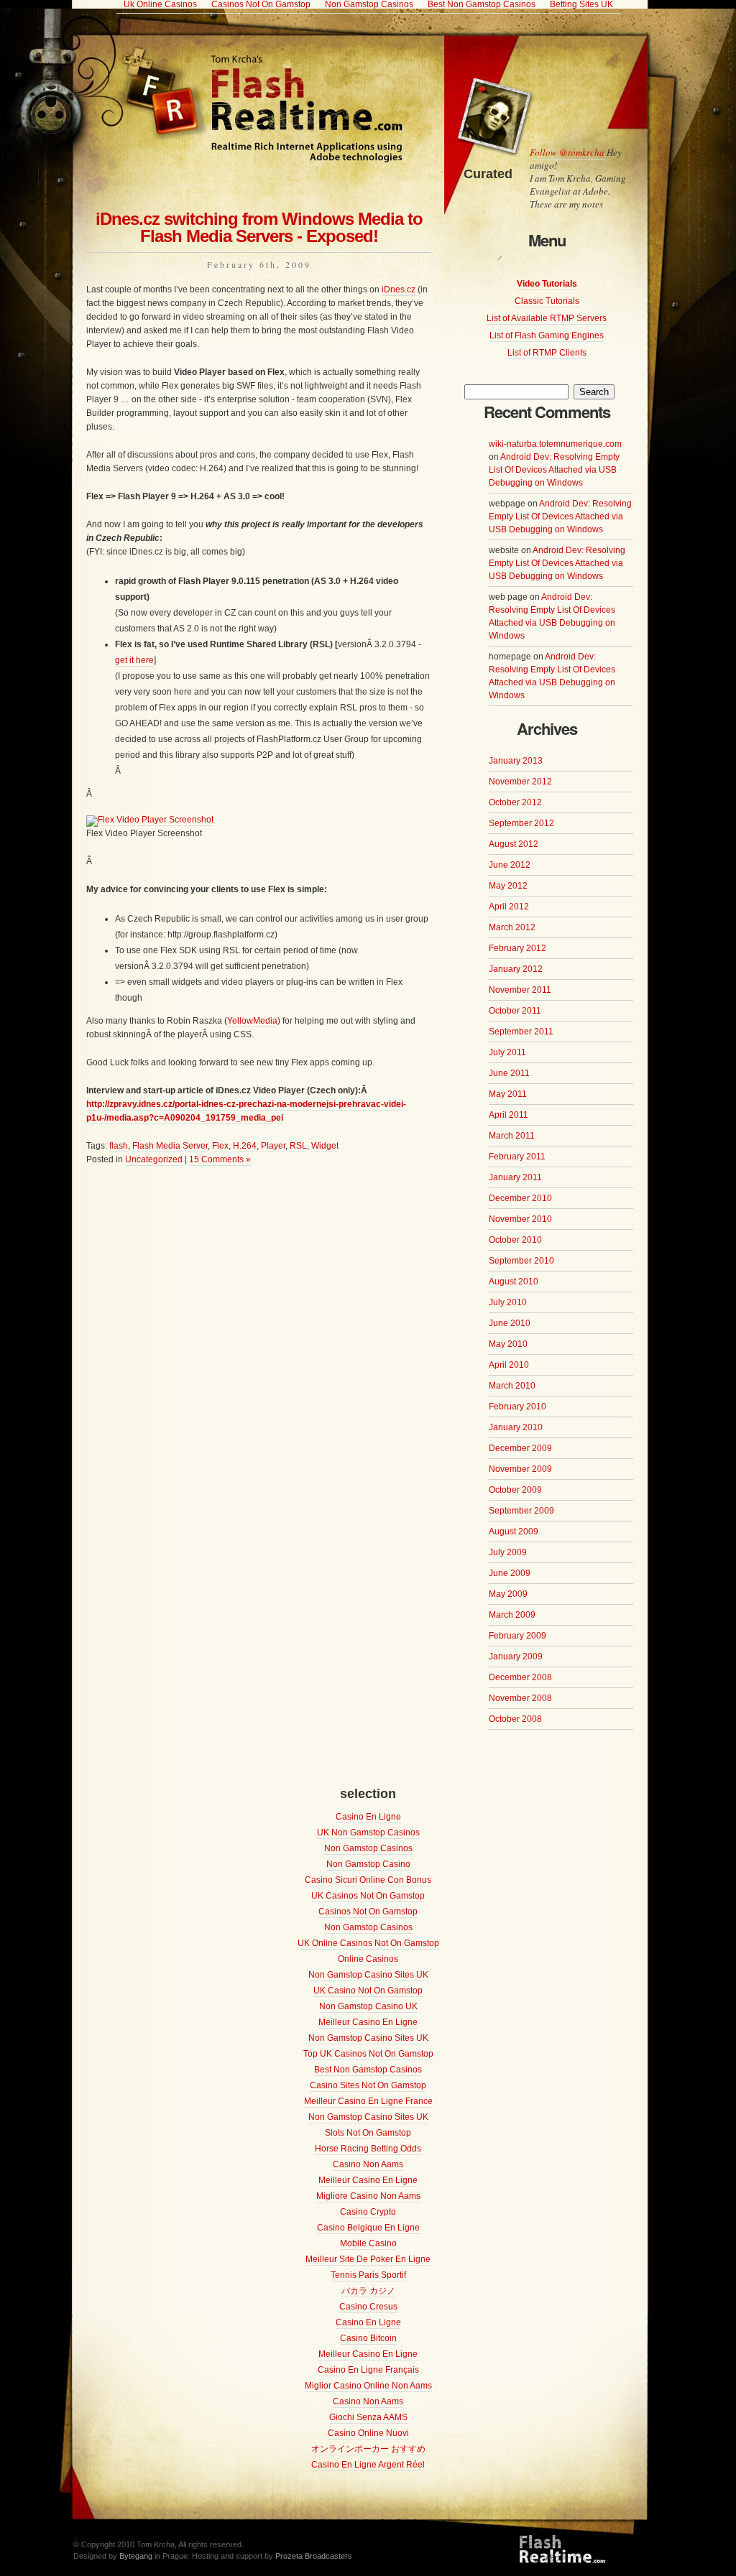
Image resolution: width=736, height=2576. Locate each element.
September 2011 (521, 1032)
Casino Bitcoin (368, 2338)
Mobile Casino (368, 2243)
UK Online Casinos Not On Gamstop (368, 1943)
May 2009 (508, 1594)
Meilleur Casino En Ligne (368, 2022)
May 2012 (508, 886)
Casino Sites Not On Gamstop (368, 2085)
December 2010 (520, 1198)
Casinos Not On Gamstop (368, 1912)
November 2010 (520, 1219)
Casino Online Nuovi (368, 2433)
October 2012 (515, 802)
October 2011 (515, 1011)
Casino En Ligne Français (368, 2370)
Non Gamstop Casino (368, 1864)
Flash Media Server (170, 1146)
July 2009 (508, 1552)
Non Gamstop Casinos (368, 1848)
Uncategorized (154, 1159)
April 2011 (509, 1115)
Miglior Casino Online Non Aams (368, 2386)
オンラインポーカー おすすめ (368, 2449)
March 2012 (512, 927)
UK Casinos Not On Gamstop (368, 1896)
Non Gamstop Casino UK (368, 2006)
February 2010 (517, 1407)
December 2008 (520, 1677)
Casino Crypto (368, 2212)
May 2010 (508, 1344)
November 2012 (520, 782)
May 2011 (508, 1094)
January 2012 (516, 969)
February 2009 (517, 1636)
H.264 (245, 1146)
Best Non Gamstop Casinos (368, 2070)
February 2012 (517, 948)
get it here (134, 660)
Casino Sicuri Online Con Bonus (368, 1880)
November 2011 (520, 990)
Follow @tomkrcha (567, 152)
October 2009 (515, 1490)
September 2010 (521, 1261)
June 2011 (509, 1073)
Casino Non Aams (368, 2164)
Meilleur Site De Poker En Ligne (368, 2259)
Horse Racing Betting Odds (368, 2149)
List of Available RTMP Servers (547, 318)
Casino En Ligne (368, 1817)
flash (119, 1146)
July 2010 (508, 1302)
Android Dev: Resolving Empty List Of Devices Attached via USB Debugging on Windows (554, 470)
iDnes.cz (400, 289)
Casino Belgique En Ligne (368, 2228)
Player (273, 1146)
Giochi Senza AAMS (368, 2417)
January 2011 (515, 1177)
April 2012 (509, 907)
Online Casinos (368, 1959)
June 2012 (510, 865)
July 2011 (507, 1052)
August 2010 (514, 1282)
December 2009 (520, 1448)
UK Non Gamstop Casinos (368, 1833)
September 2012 (521, 823)
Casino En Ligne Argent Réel (368, 2465)
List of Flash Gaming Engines (547, 335)
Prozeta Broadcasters (314, 2556)
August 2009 (514, 1532)
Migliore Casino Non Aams (368, 2196)
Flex (220, 1146)
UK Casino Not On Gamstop (368, 1991)
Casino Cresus (368, 2307)
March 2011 (512, 1136)
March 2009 (512, 1615)
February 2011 (517, 1157)
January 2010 (516, 1427)
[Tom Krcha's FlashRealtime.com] (230, 158)
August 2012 (514, 844)
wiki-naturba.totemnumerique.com (555, 444)
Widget (325, 1146)
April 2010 (509, 1365)
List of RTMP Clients (547, 353)
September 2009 (521, 1511)
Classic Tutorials (547, 301)
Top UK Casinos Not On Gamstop (368, 2054)
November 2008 (520, 1698)
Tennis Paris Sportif (368, 2275)
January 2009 (516, 1657)
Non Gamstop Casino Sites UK (368, 1975)
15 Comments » (220, 1159)
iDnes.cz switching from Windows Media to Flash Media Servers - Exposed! (259, 227)
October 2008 (515, 1719)
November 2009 (520, 1469)
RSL (298, 1146)
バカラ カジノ (368, 2291)
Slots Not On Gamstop (368, 2133)
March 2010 (512, 1386)
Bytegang (136, 2556)
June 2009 (510, 1573)
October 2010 (515, 1240)
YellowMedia (252, 1021)
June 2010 (510, 1323)
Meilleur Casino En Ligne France (368, 2101)
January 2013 (516, 761)
